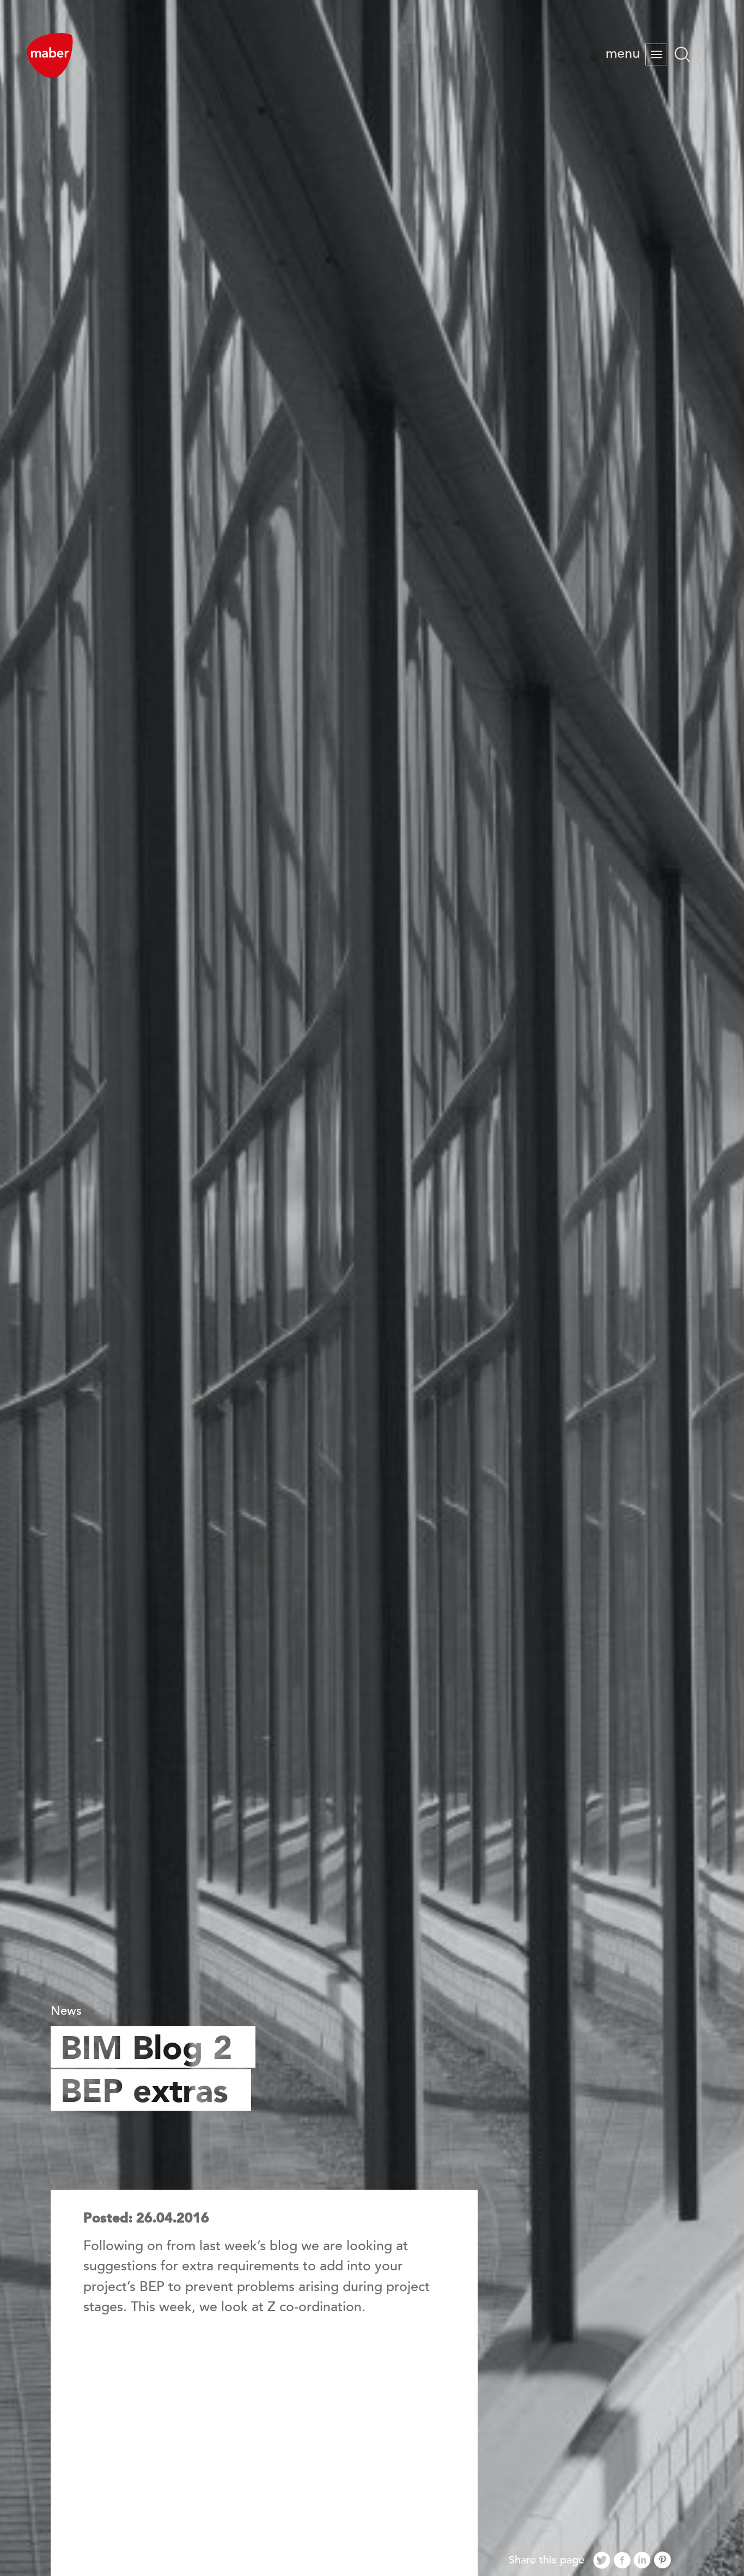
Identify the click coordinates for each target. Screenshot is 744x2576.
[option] (372, 1288)
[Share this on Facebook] (622, 2561)
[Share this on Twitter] (602, 2561)
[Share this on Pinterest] (662, 2561)
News (66, 2011)
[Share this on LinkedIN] (642, 2561)
